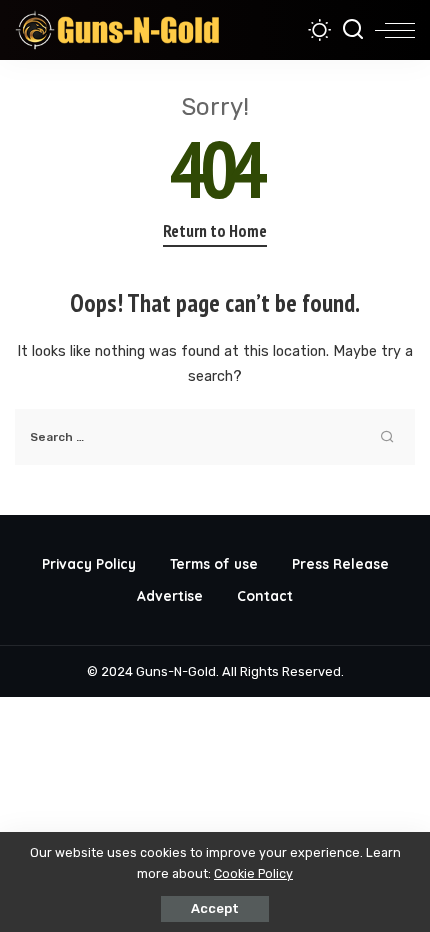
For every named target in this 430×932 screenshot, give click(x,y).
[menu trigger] (395, 30)
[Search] (353, 30)
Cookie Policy (253, 873)
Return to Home (215, 231)
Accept (215, 908)
